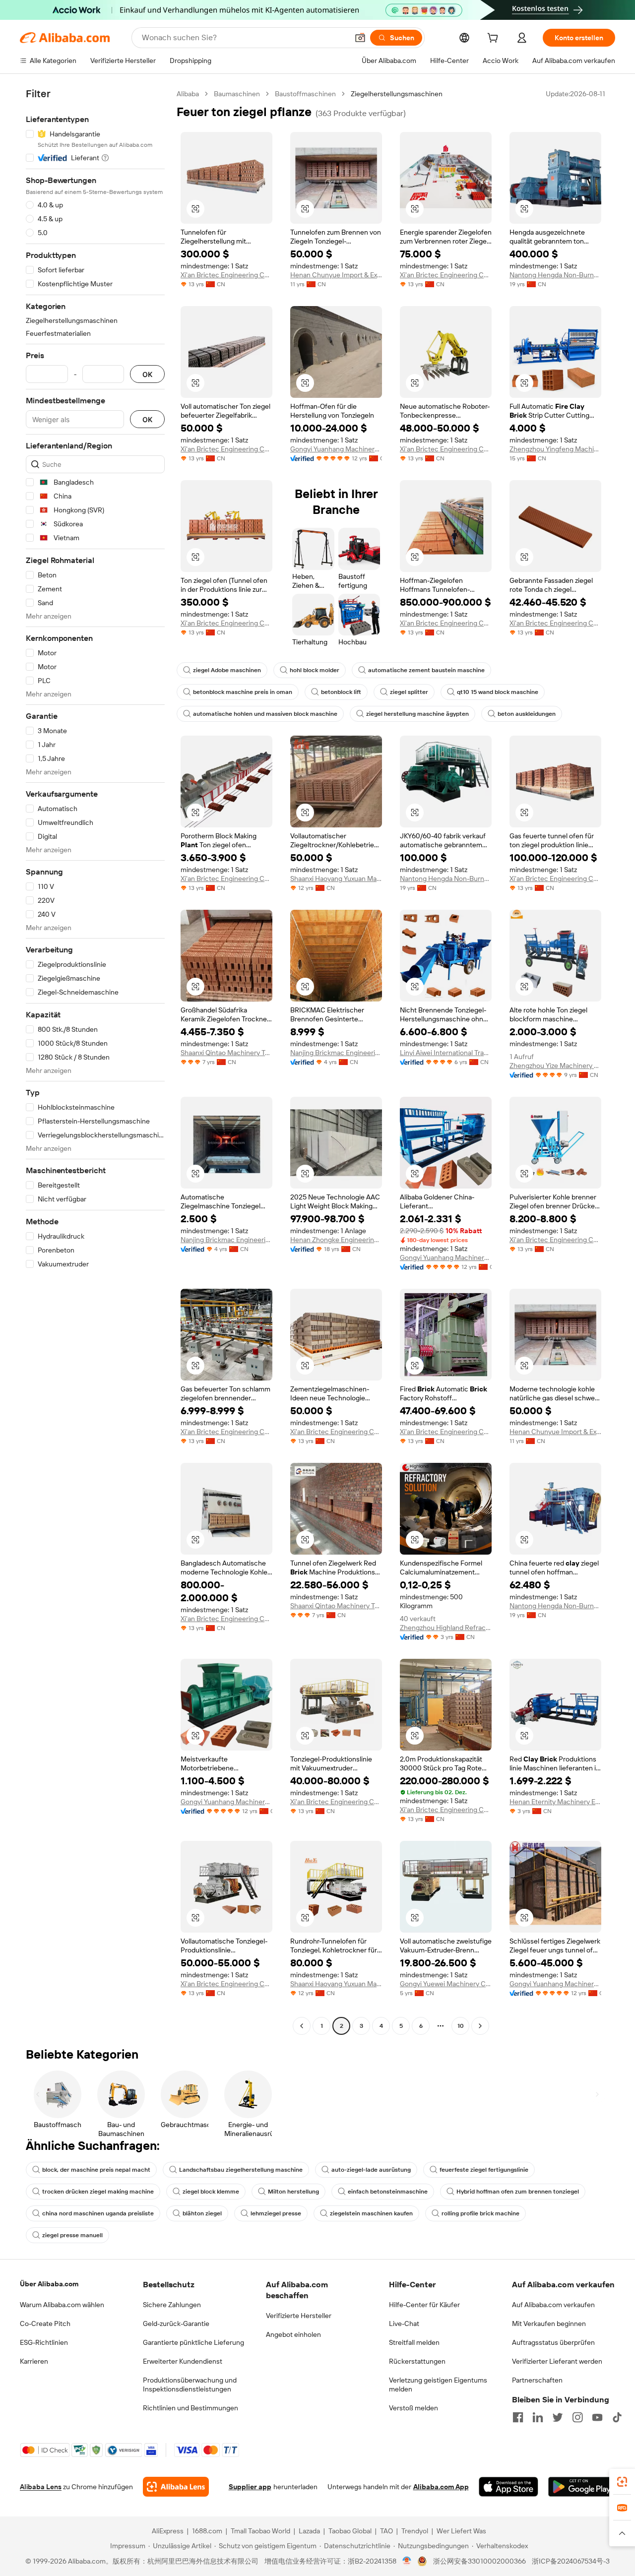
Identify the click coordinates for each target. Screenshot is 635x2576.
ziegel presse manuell (72, 2235)
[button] (360, 38)
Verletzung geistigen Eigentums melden (438, 2385)
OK (147, 374)
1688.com (207, 2531)
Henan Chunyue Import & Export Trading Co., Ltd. (336, 275)
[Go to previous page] (302, 2026)
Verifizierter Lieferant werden (557, 2361)
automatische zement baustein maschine (426, 670)
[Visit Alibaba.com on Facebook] (518, 2417)
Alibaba (188, 94)
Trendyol (415, 2531)
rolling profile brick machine (480, 2213)
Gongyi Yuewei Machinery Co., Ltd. (446, 1984)
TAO (386, 2531)
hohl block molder (315, 670)
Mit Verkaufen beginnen (549, 2324)
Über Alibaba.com (49, 2284)
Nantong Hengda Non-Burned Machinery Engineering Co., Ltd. (555, 275)
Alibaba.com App (441, 2487)
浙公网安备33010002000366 (479, 2561)
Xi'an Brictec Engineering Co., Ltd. (226, 275)
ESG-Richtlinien (44, 2342)
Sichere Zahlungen (172, 2305)
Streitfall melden (414, 2342)
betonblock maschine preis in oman (243, 692)
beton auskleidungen (527, 714)
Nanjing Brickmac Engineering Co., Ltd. (336, 1053)
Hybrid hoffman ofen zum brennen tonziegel (518, 2192)
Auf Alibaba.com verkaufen (553, 2305)
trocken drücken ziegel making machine (98, 2192)
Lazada (309, 2531)
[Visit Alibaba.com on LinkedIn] (538, 2417)
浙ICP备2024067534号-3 (571, 2561)
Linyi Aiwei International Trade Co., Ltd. (446, 1053)
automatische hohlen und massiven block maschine (265, 714)
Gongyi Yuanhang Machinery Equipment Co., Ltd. (336, 449)
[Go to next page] (480, 2026)
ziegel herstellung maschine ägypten (417, 714)
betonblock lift (341, 692)
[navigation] (95, 1061)
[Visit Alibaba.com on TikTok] (617, 2417)
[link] (622, 2482)
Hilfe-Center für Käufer (424, 2305)
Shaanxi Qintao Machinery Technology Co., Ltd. (226, 1053)
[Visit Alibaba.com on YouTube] (597, 2417)
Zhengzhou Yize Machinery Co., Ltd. (555, 1066)
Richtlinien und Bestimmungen (190, 2408)
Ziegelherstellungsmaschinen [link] (397, 94)
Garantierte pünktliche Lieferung (193, 2342)
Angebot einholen (293, 2334)
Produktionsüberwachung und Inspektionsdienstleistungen (190, 2385)
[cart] (495, 39)
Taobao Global (350, 2531)
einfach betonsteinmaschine (388, 2192)
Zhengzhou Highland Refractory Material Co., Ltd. (446, 1628)
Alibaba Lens (41, 2487)
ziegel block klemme (211, 2192)
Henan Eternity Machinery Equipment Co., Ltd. (555, 1802)
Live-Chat (404, 2324)
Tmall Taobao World (260, 2531)
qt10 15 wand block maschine (498, 692)
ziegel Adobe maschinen (227, 670)
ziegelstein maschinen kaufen (371, 2213)
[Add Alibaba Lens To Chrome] (176, 2487)
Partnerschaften (537, 2380)
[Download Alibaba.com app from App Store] (508, 2487)
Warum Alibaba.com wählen (62, 2305)
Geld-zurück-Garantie (176, 2324)
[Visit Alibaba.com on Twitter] (558, 2417)
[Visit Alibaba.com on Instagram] (577, 2417)
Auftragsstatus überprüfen (553, 2342)
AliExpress (168, 2531)
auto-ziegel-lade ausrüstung (371, 2170)
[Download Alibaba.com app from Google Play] (582, 2487)
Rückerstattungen (417, 2361)
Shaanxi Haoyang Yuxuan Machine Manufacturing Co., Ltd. (336, 879)
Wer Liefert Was (461, 2531)
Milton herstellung (293, 2192)
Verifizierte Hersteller (299, 2316)
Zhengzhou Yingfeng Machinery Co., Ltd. (555, 449)
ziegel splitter (409, 692)
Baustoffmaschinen (305, 94)
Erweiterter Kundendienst (183, 2361)
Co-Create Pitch (45, 2324)
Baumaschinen (237, 94)
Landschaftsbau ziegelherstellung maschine (241, 2170)
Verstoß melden (413, 2408)
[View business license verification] (407, 2561)
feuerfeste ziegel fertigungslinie (484, 2170)
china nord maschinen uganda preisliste (98, 2213)
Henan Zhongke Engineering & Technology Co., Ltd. (336, 1240)
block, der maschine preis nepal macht (96, 2170)
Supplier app (250, 2487)
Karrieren (34, 2361)
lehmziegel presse (276, 2213)
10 (461, 2026)
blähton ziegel (202, 2213)
